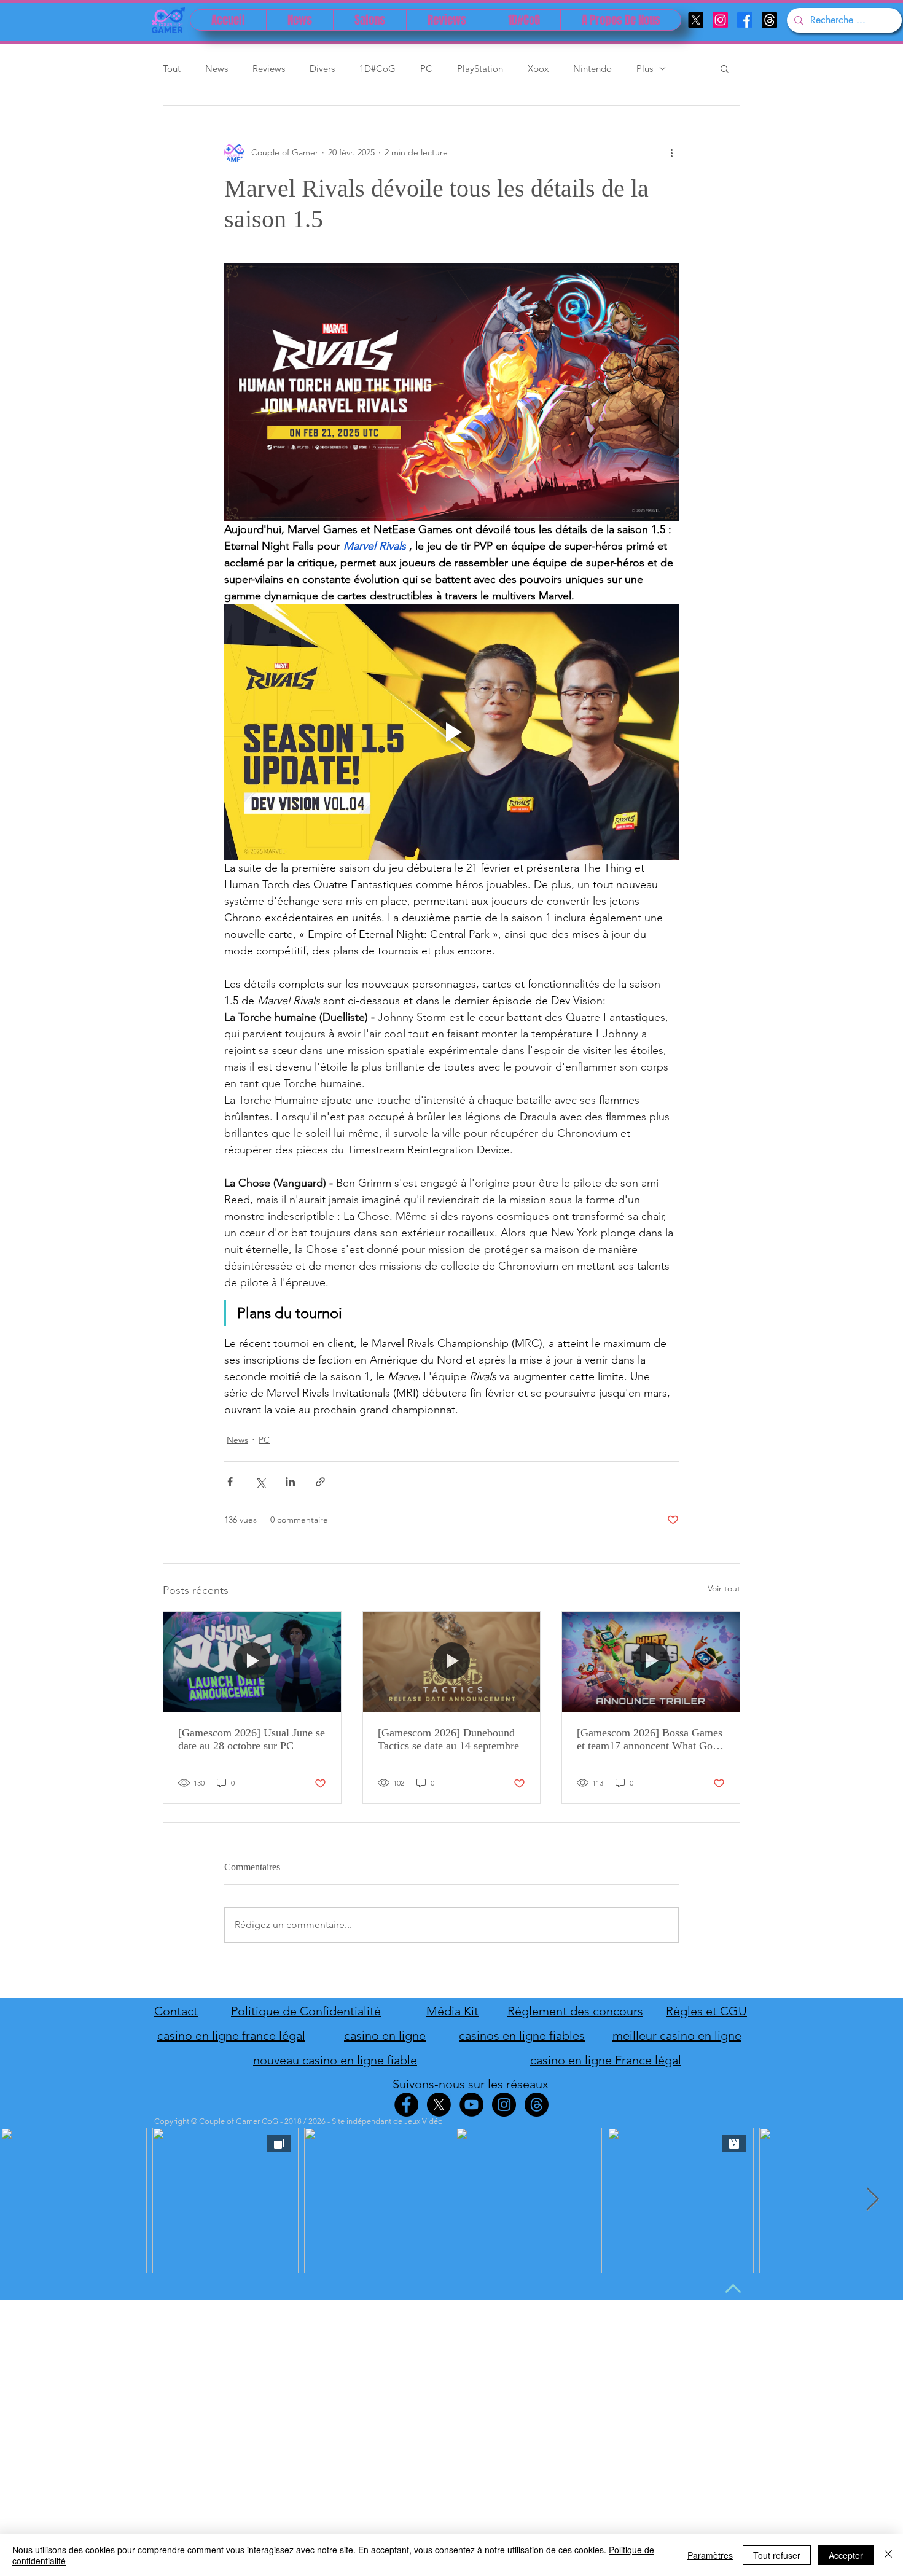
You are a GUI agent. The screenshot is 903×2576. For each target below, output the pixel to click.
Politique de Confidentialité (306, 2011)
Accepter (846, 2555)
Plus (645, 68)
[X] (696, 20)
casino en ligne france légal (231, 2035)
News (217, 68)
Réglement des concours (575, 2011)
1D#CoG (377, 68)
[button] (725, 68)
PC (426, 68)
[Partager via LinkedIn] (290, 1482)
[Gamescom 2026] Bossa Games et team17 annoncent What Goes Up (650, 1739)
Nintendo (592, 68)
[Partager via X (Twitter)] (260, 1482)
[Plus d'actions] (671, 152)
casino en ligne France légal (606, 2060)
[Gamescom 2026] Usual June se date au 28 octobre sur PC (252, 1739)
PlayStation (480, 68)
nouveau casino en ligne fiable (335, 2060)
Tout (172, 68)
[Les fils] (769, 20)
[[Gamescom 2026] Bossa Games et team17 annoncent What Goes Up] (651, 1661)
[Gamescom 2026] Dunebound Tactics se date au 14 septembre (448, 1739)
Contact (176, 2011)
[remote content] (451, 392)
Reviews (269, 68)
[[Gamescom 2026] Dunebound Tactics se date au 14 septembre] (452, 1661)
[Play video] (451, 732)
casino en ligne (385, 2035)
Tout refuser (777, 2555)
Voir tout (724, 1588)
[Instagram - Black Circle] (504, 2105)
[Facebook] (745, 20)
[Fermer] (888, 2555)
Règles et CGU (706, 2011)
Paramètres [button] (710, 2555)
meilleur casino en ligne (677, 2035)
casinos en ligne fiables (522, 2035)
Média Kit (452, 2011)
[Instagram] (720, 20)
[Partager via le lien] (320, 1482)
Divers (322, 68)
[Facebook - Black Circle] (406, 2105)
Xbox (538, 68)
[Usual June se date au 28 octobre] (252, 1661)
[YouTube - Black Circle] (471, 2105)
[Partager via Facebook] (230, 1482)
